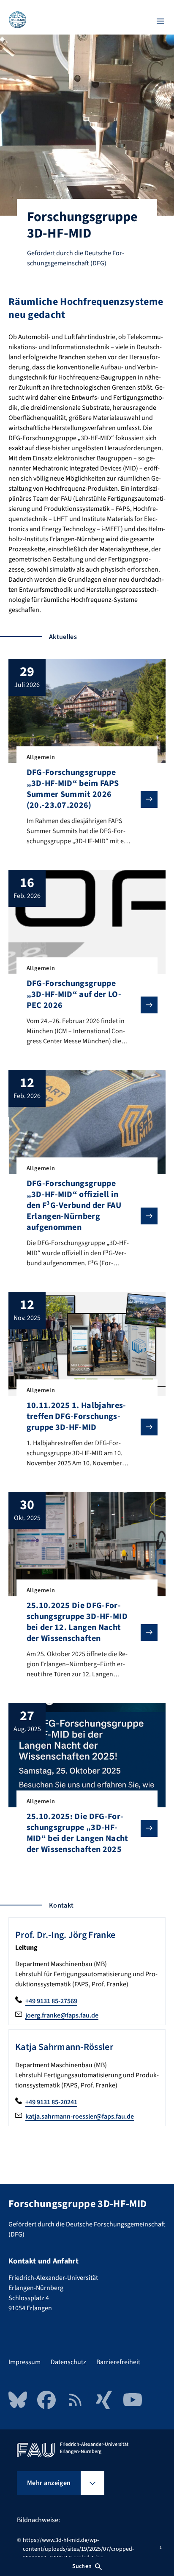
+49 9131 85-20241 (51, 2102)
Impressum (24, 2362)
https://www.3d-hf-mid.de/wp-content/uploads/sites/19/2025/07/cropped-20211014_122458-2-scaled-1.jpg (78, 2549)
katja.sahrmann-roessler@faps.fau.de (80, 2116)
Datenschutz (68, 2362)
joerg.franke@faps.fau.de (62, 2015)
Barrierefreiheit (118, 2362)
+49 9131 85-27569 (51, 2001)
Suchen (82, 2566)
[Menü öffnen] (160, 21)
